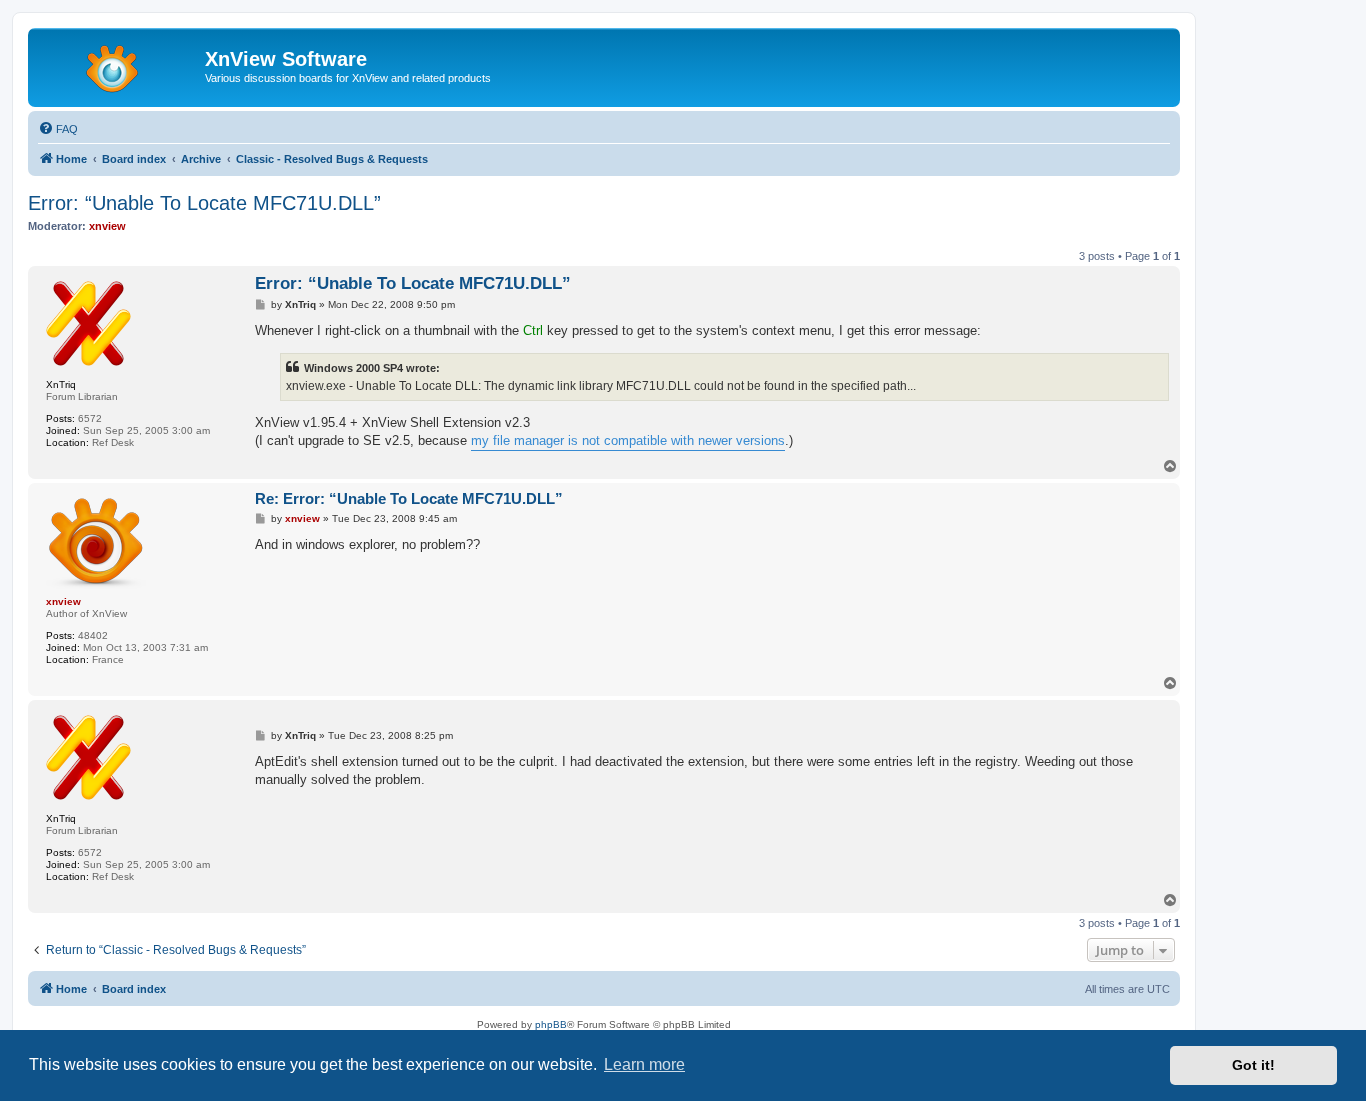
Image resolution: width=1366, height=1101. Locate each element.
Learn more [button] (644, 1064)
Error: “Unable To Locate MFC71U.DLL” (204, 203)
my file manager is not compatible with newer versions (628, 440)
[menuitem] (58, 129)
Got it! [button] (1253, 1065)
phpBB (551, 1024)
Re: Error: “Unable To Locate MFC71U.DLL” (409, 498)
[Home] (119, 65)
